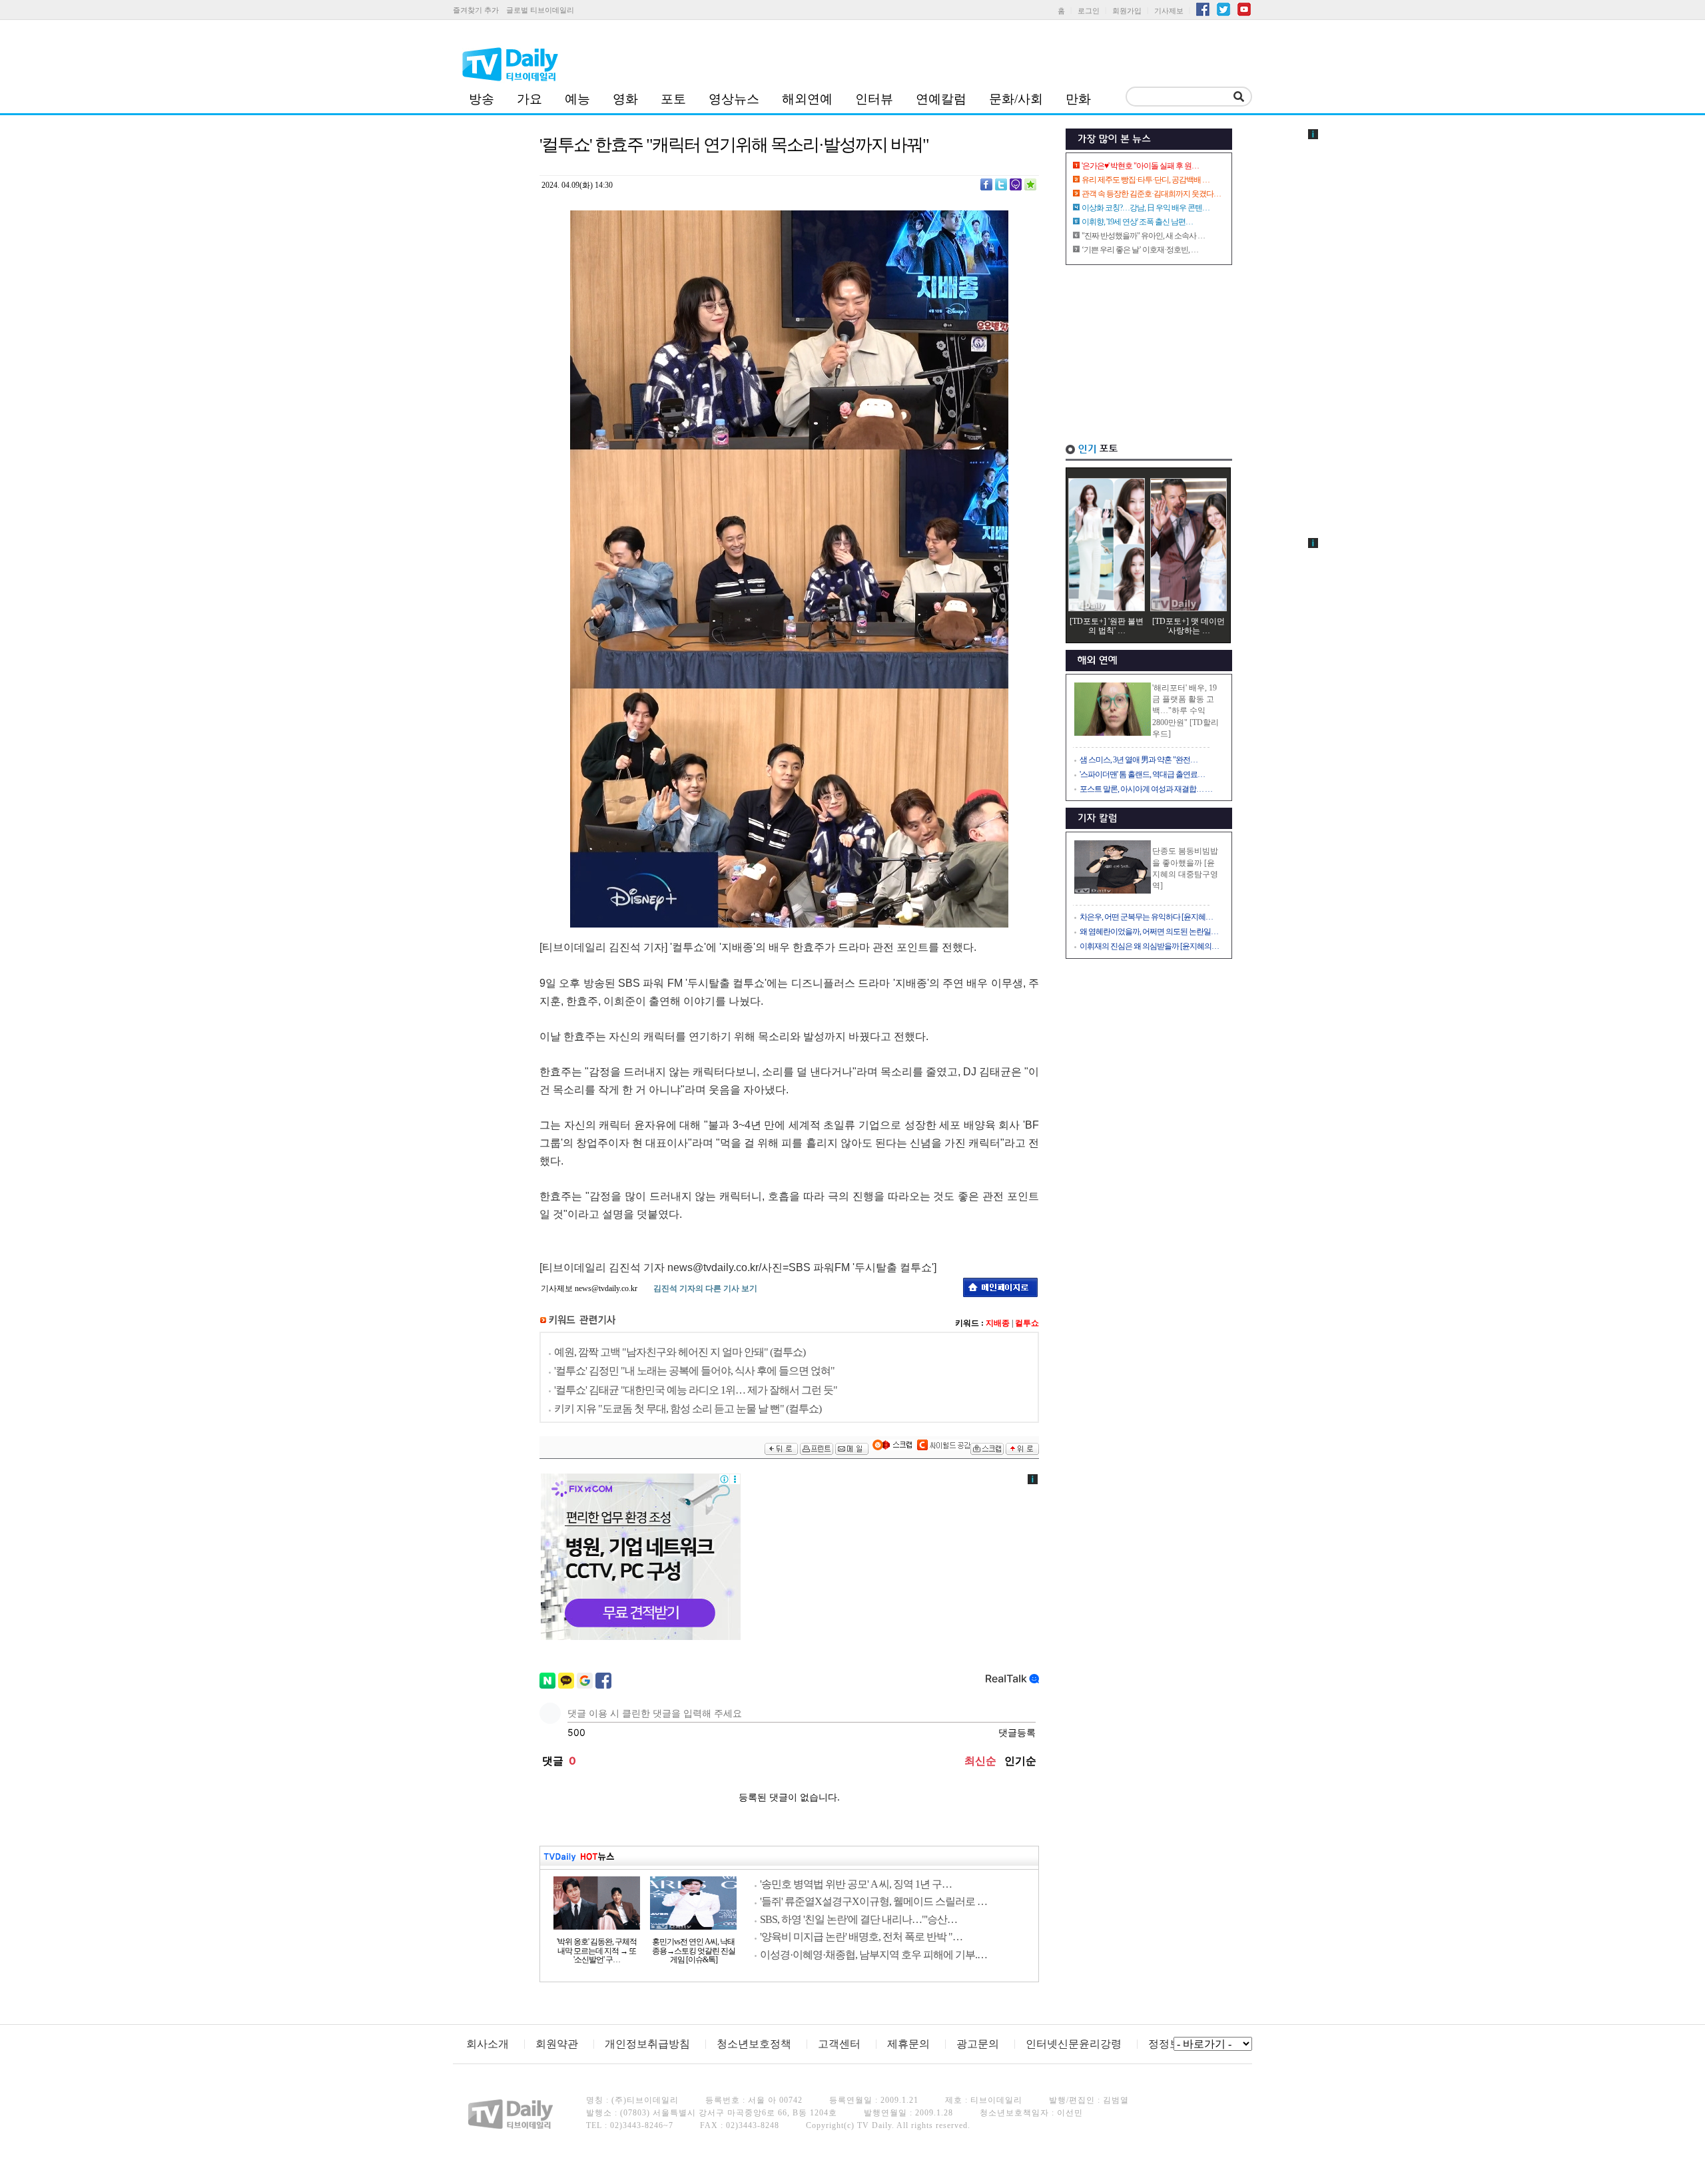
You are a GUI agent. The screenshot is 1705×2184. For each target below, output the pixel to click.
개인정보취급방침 (647, 2044)
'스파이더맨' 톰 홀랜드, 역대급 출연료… (1142, 774)
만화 (1078, 99)
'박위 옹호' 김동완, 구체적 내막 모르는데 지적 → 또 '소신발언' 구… (597, 1951)
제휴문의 (908, 2044)
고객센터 (839, 2044)
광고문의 (978, 2044)
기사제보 (1169, 11)
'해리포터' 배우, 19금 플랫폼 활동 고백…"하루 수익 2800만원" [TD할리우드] (1186, 711)
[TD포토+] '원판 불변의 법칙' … (1107, 626)
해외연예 (807, 99)
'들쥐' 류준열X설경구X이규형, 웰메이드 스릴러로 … (873, 1901)
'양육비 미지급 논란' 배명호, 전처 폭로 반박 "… (861, 1937)
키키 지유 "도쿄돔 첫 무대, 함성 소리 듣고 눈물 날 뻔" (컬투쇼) (688, 1409)
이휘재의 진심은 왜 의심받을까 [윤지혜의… (1149, 946)
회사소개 (488, 2044)
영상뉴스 (734, 99)
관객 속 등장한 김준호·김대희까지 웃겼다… (1151, 194)
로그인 (1089, 11)
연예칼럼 (941, 99)
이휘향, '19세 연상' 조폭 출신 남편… (1137, 222)
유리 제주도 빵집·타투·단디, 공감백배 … (1146, 180)
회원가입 (1127, 11)
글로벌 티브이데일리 (540, 10)
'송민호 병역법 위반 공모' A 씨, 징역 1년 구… (856, 1884)
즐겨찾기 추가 (476, 10)
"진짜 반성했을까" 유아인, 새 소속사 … (1143, 236)
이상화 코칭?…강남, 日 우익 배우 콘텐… (1146, 208)
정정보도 (1170, 2044)
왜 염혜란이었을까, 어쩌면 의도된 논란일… (1149, 932)
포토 (673, 99)
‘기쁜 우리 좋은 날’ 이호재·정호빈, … (1140, 250)
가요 (529, 99)
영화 (625, 99)
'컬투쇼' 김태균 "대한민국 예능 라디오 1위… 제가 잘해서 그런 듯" (696, 1390)
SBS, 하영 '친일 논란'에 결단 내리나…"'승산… (858, 1919)
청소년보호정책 (754, 2044)
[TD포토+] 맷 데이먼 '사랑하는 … (1189, 626)
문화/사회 (1016, 99)
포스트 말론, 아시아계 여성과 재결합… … (1146, 789)
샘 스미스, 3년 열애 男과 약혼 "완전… (1139, 760)
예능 (577, 99)
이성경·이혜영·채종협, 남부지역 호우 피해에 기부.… (873, 1955)
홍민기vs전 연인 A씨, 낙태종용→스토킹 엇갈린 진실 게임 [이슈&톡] (694, 1951)
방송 (482, 99)
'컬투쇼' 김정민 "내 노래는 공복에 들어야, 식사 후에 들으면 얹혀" (694, 1371)
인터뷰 (874, 99)
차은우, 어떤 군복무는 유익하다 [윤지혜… (1146, 917)
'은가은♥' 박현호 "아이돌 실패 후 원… (1140, 166)
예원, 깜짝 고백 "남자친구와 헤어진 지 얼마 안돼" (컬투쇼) (680, 1352)
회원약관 (557, 2044)
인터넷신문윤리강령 (1074, 2044)
